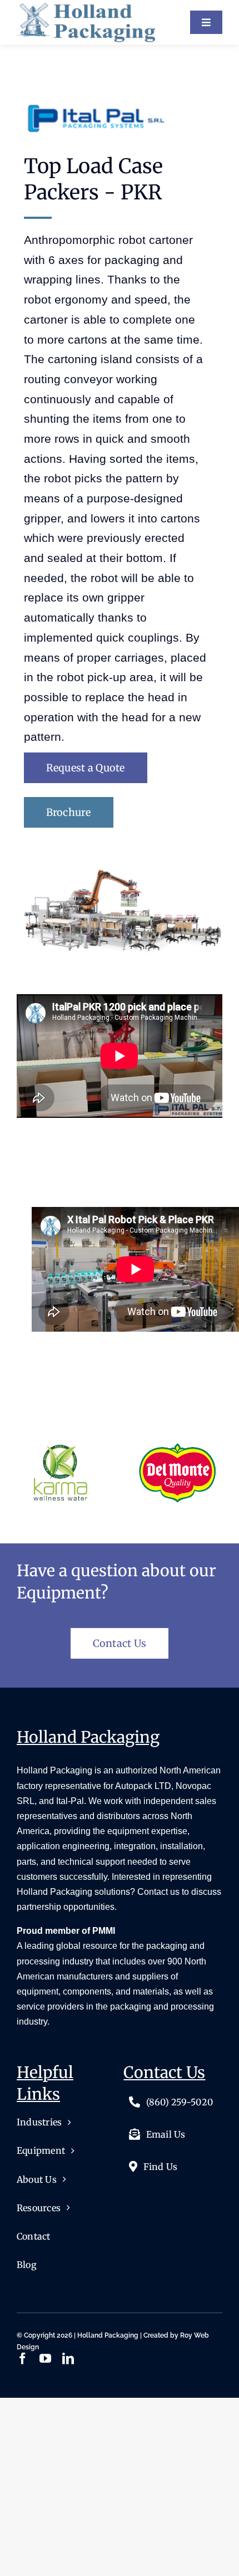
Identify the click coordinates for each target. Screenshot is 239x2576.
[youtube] (45, 2359)
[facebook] (23, 2359)
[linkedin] (68, 2359)
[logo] (86, 7)
